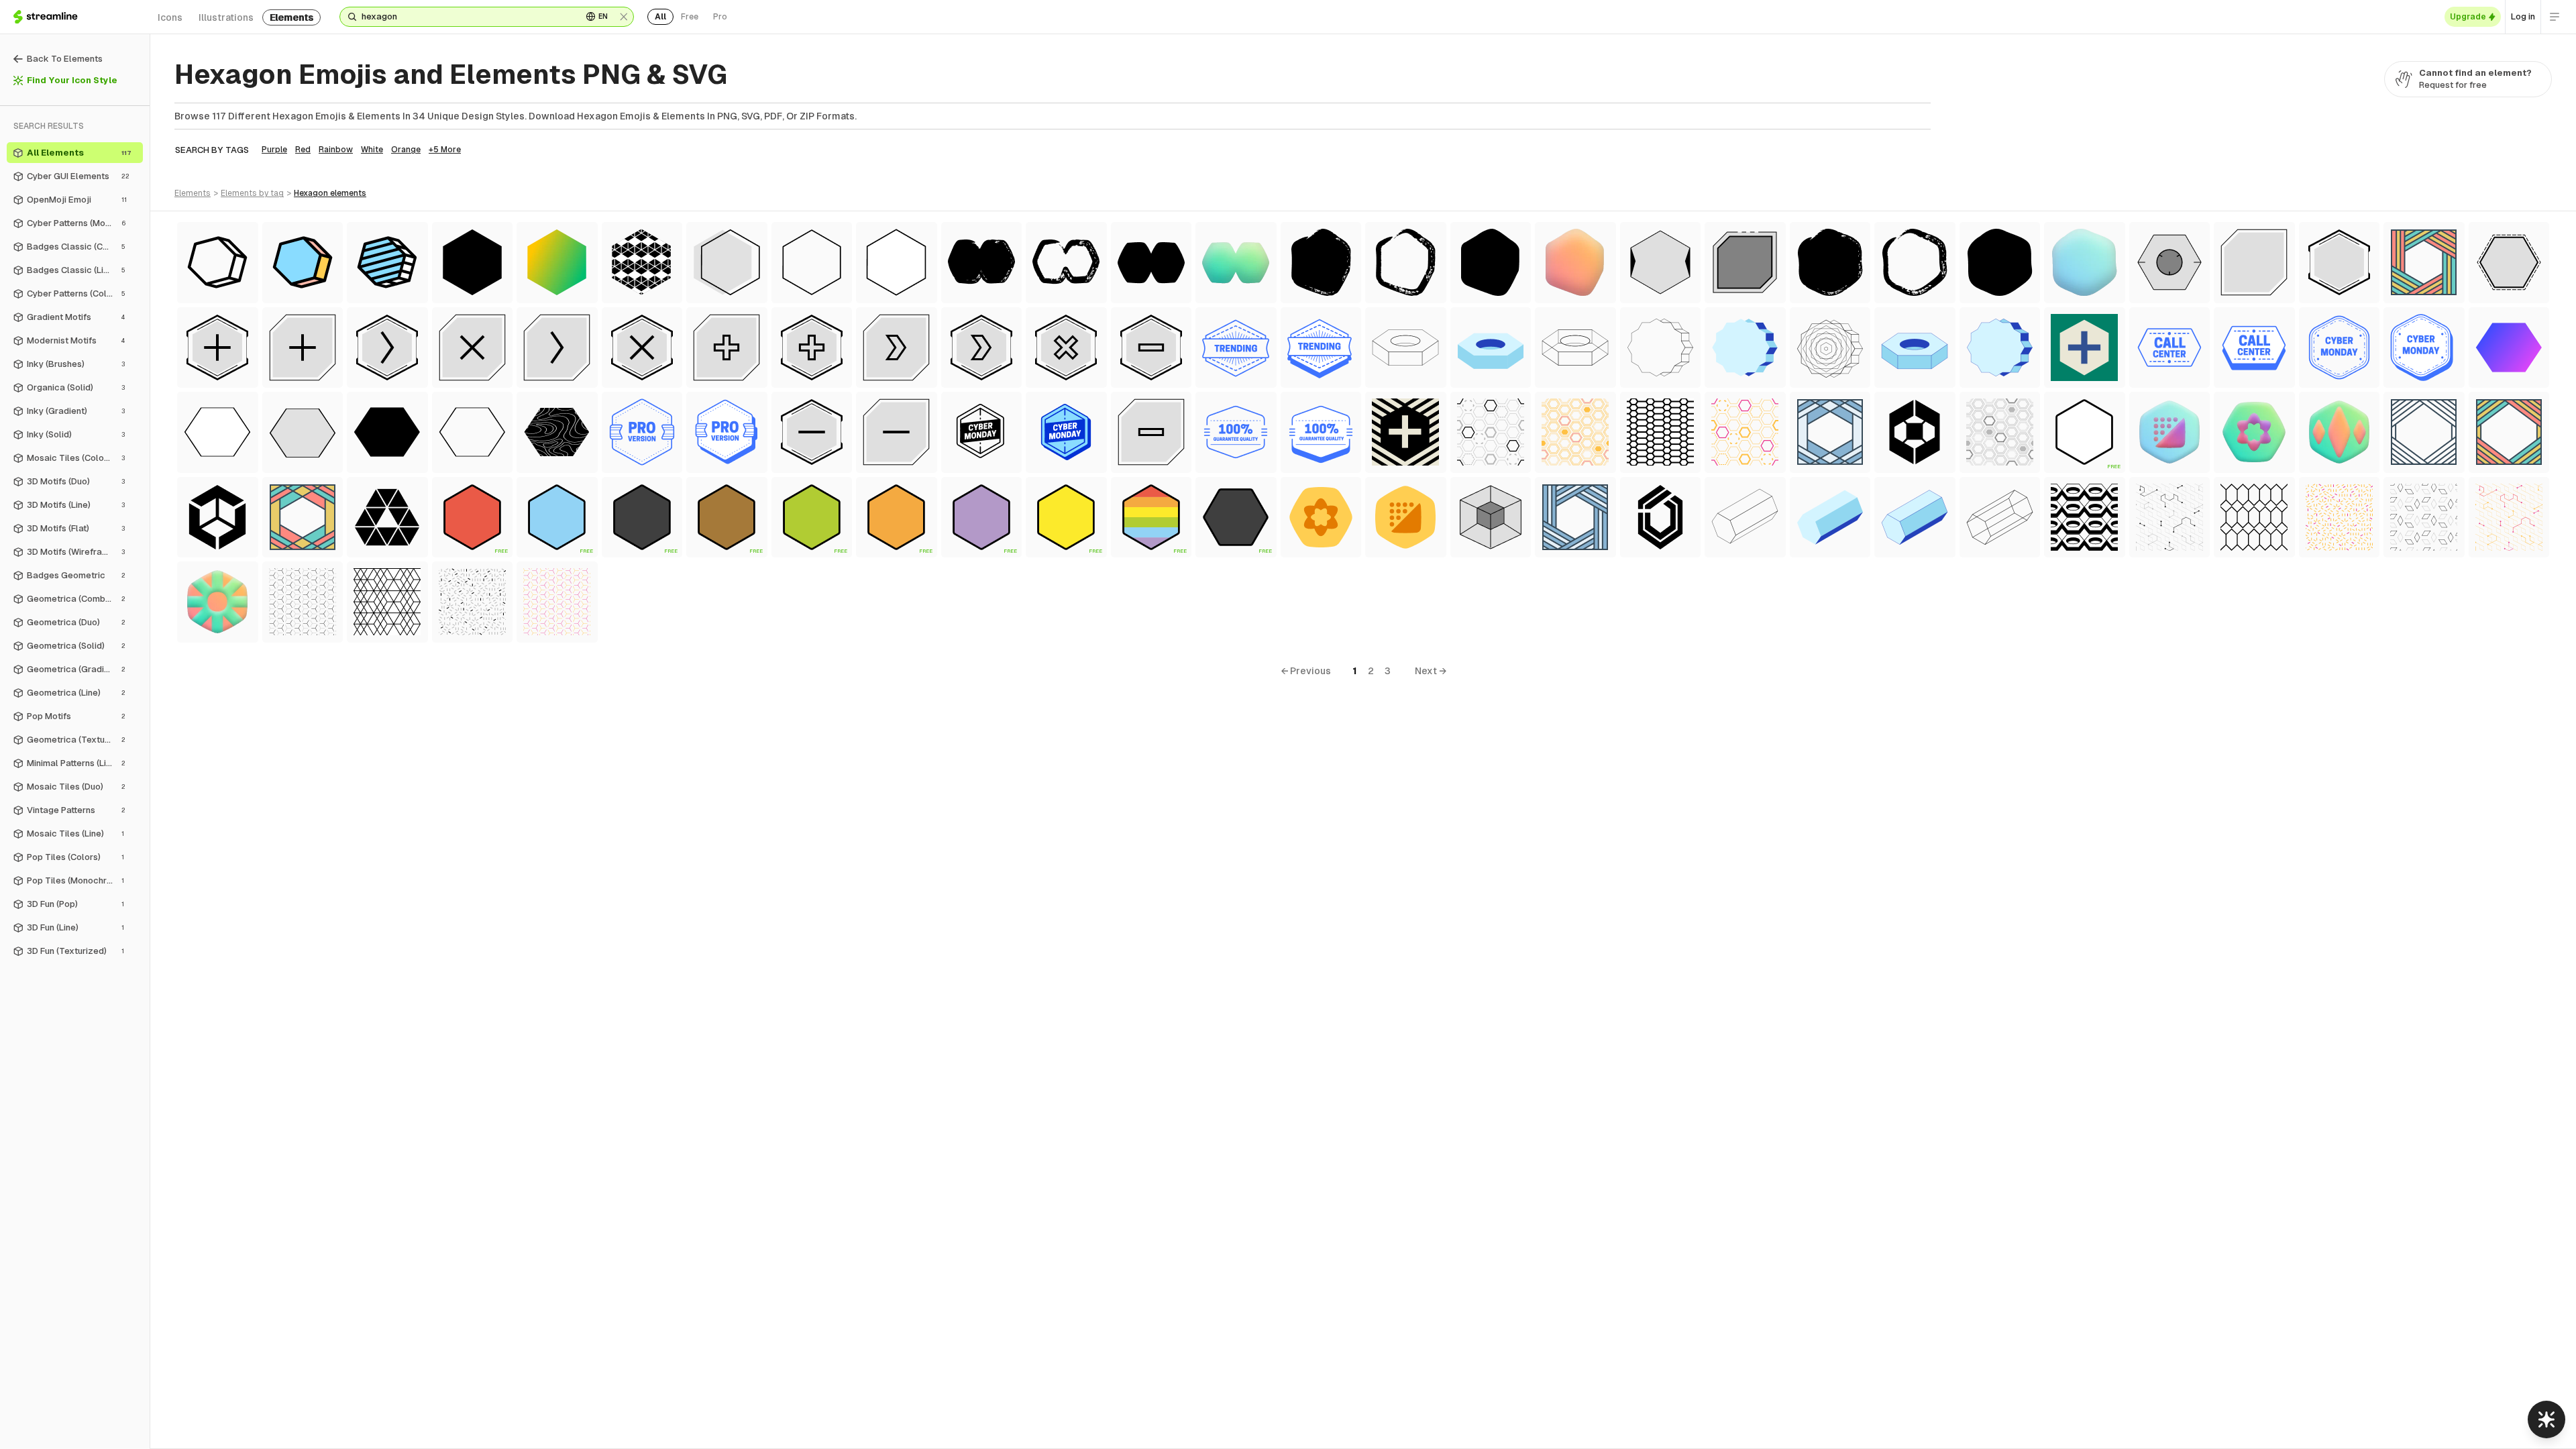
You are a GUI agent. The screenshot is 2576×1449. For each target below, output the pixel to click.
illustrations (226, 17)
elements (291, 17)
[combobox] (467, 17)
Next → (1431, 671)
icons (170, 17)
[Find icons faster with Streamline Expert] (2546, 1419)
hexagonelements (330, 193)
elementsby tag (252, 193)
